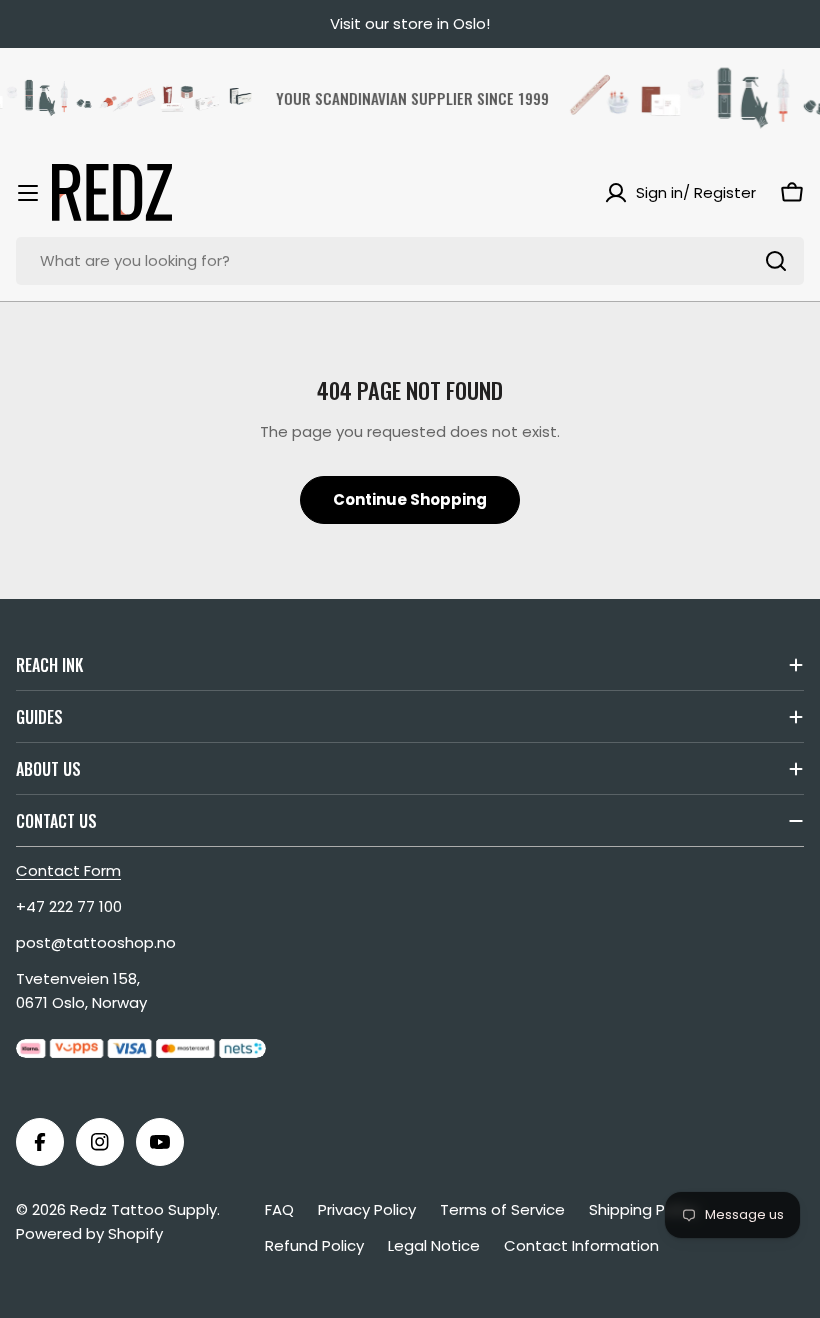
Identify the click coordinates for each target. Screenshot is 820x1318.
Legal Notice (434, 1245)
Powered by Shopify (89, 1233)
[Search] (776, 261)
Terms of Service (502, 1209)
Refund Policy (314, 1245)
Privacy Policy (367, 1209)
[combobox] (410, 261)
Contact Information (581, 1245)
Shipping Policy (643, 1209)
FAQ (279, 1209)
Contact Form (68, 870)
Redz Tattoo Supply (143, 1209)
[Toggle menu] (28, 193)
